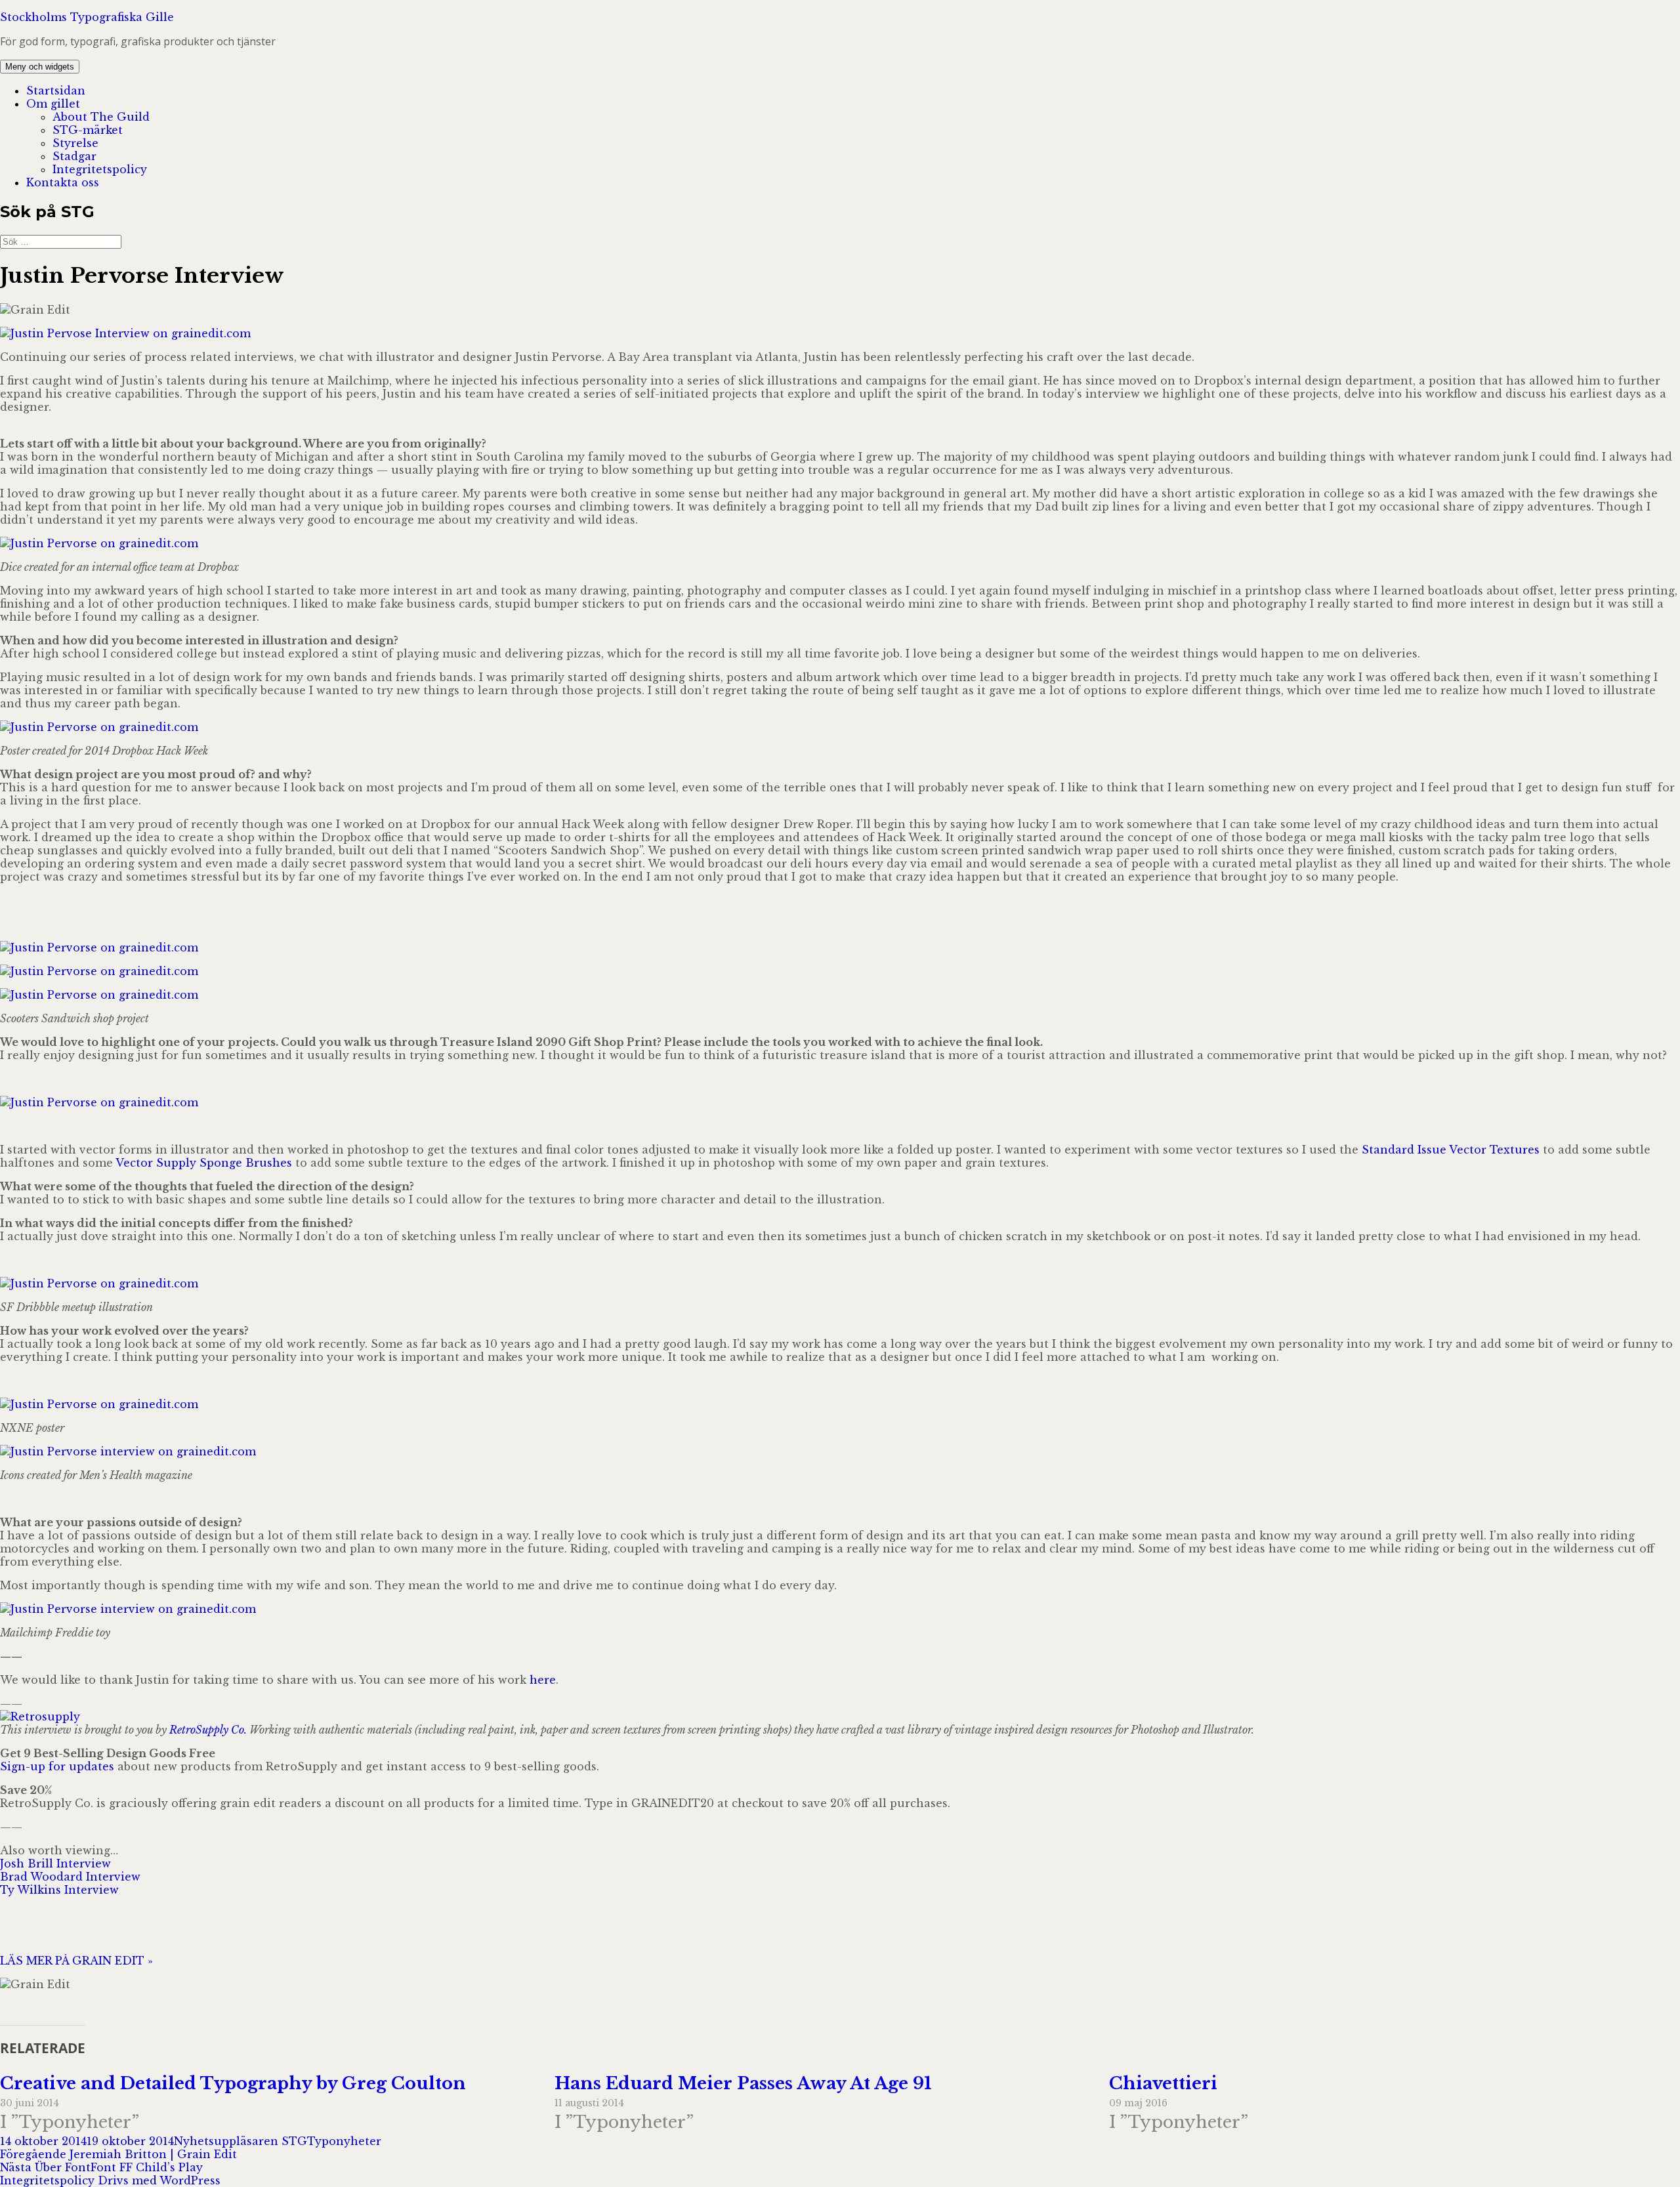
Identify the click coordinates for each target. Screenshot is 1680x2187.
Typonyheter (344, 2141)
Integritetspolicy (100, 169)
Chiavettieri (1163, 2083)
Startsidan (56, 91)
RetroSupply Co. (208, 1730)
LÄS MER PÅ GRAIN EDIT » (76, 1961)
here (543, 1680)
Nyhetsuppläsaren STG (241, 2141)
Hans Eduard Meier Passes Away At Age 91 (743, 2083)
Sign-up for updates (57, 1766)
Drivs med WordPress (159, 2180)
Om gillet (53, 104)
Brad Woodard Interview (70, 1877)
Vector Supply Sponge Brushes (204, 1163)
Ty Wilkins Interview (59, 1890)
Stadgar (74, 156)
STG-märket (88, 130)
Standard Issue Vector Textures (1451, 1150)
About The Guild (101, 117)
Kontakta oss (63, 182)
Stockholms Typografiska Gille (87, 17)
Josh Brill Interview (55, 1864)
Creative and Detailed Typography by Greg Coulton (233, 2083)
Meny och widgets (40, 67)
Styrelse (75, 143)
